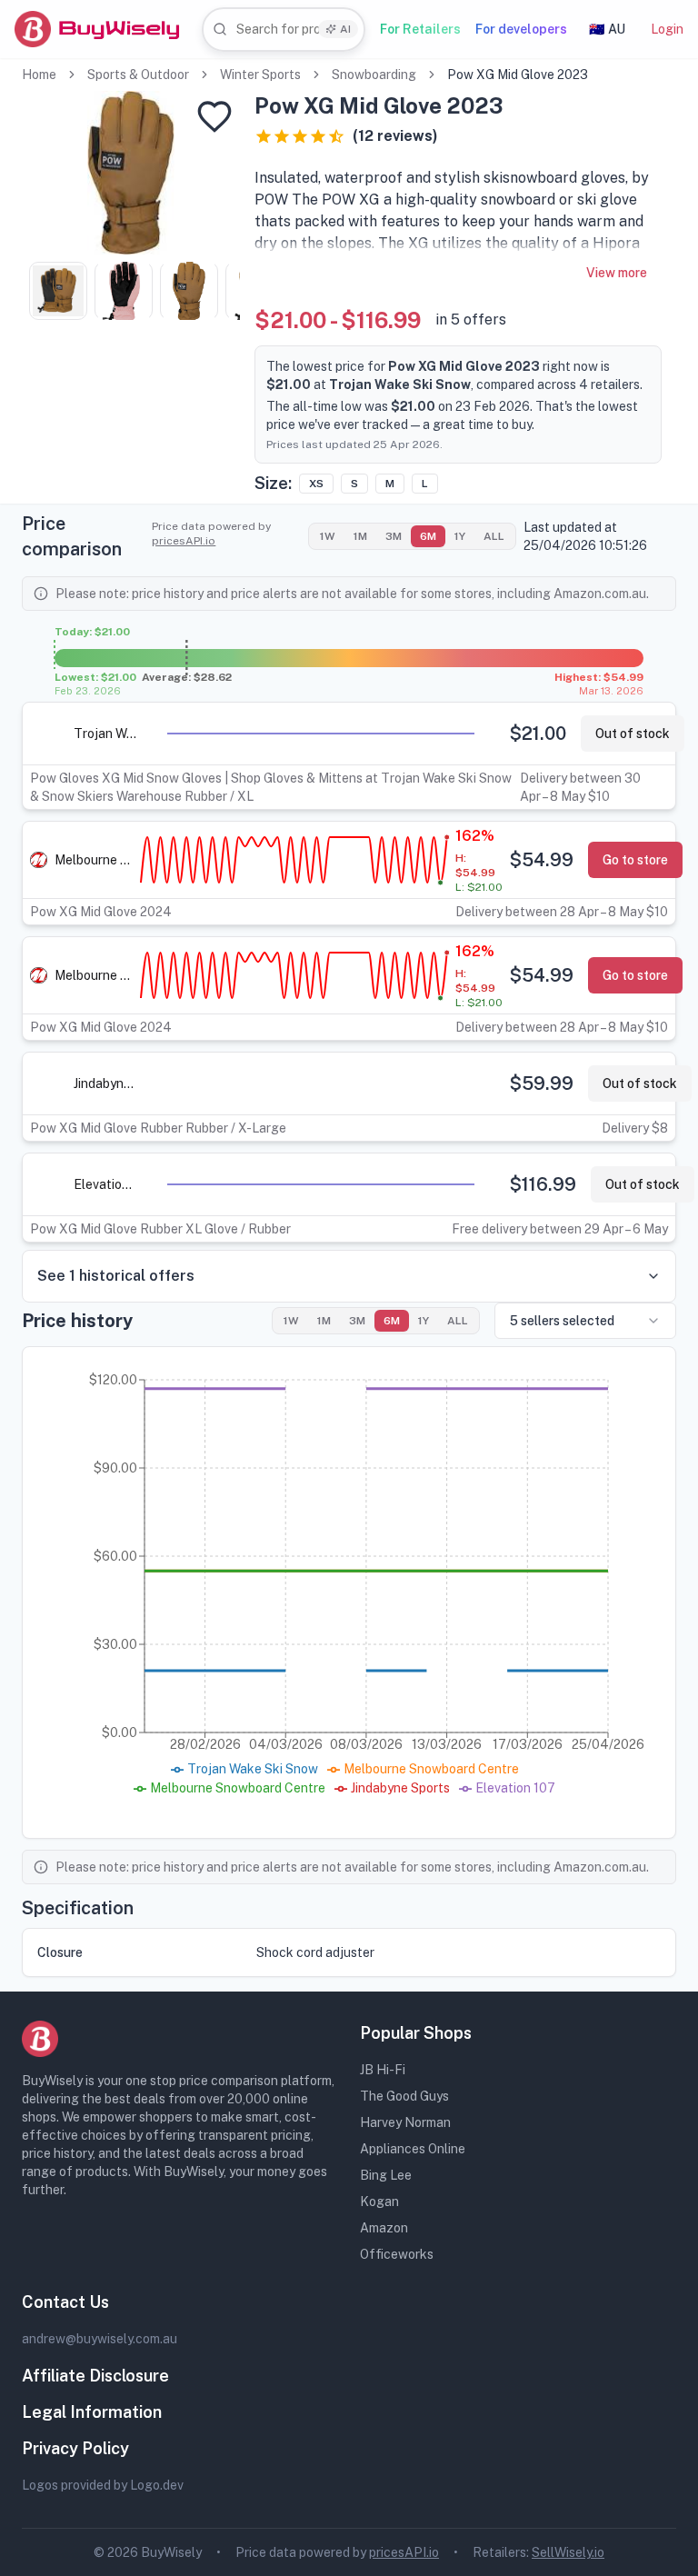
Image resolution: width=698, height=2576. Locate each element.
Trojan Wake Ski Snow (105, 734)
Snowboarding (374, 75)
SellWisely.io (568, 2552)
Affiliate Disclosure (95, 2376)
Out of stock (633, 734)
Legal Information (92, 2412)
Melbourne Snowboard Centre (95, 860)
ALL (494, 536)
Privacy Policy (75, 2448)
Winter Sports (260, 75)
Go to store (635, 860)
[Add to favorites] (214, 116)
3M (394, 536)
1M (360, 536)
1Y (460, 536)
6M (428, 536)
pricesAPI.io (184, 541)
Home (39, 75)
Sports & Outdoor (138, 75)
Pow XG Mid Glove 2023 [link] (518, 75)
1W (328, 536)
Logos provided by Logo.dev (103, 2485)
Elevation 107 (105, 1184)
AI (345, 29)
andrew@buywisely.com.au (100, 2339)
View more (617, 273)
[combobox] (284, 30)
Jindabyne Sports (105, 1083)
